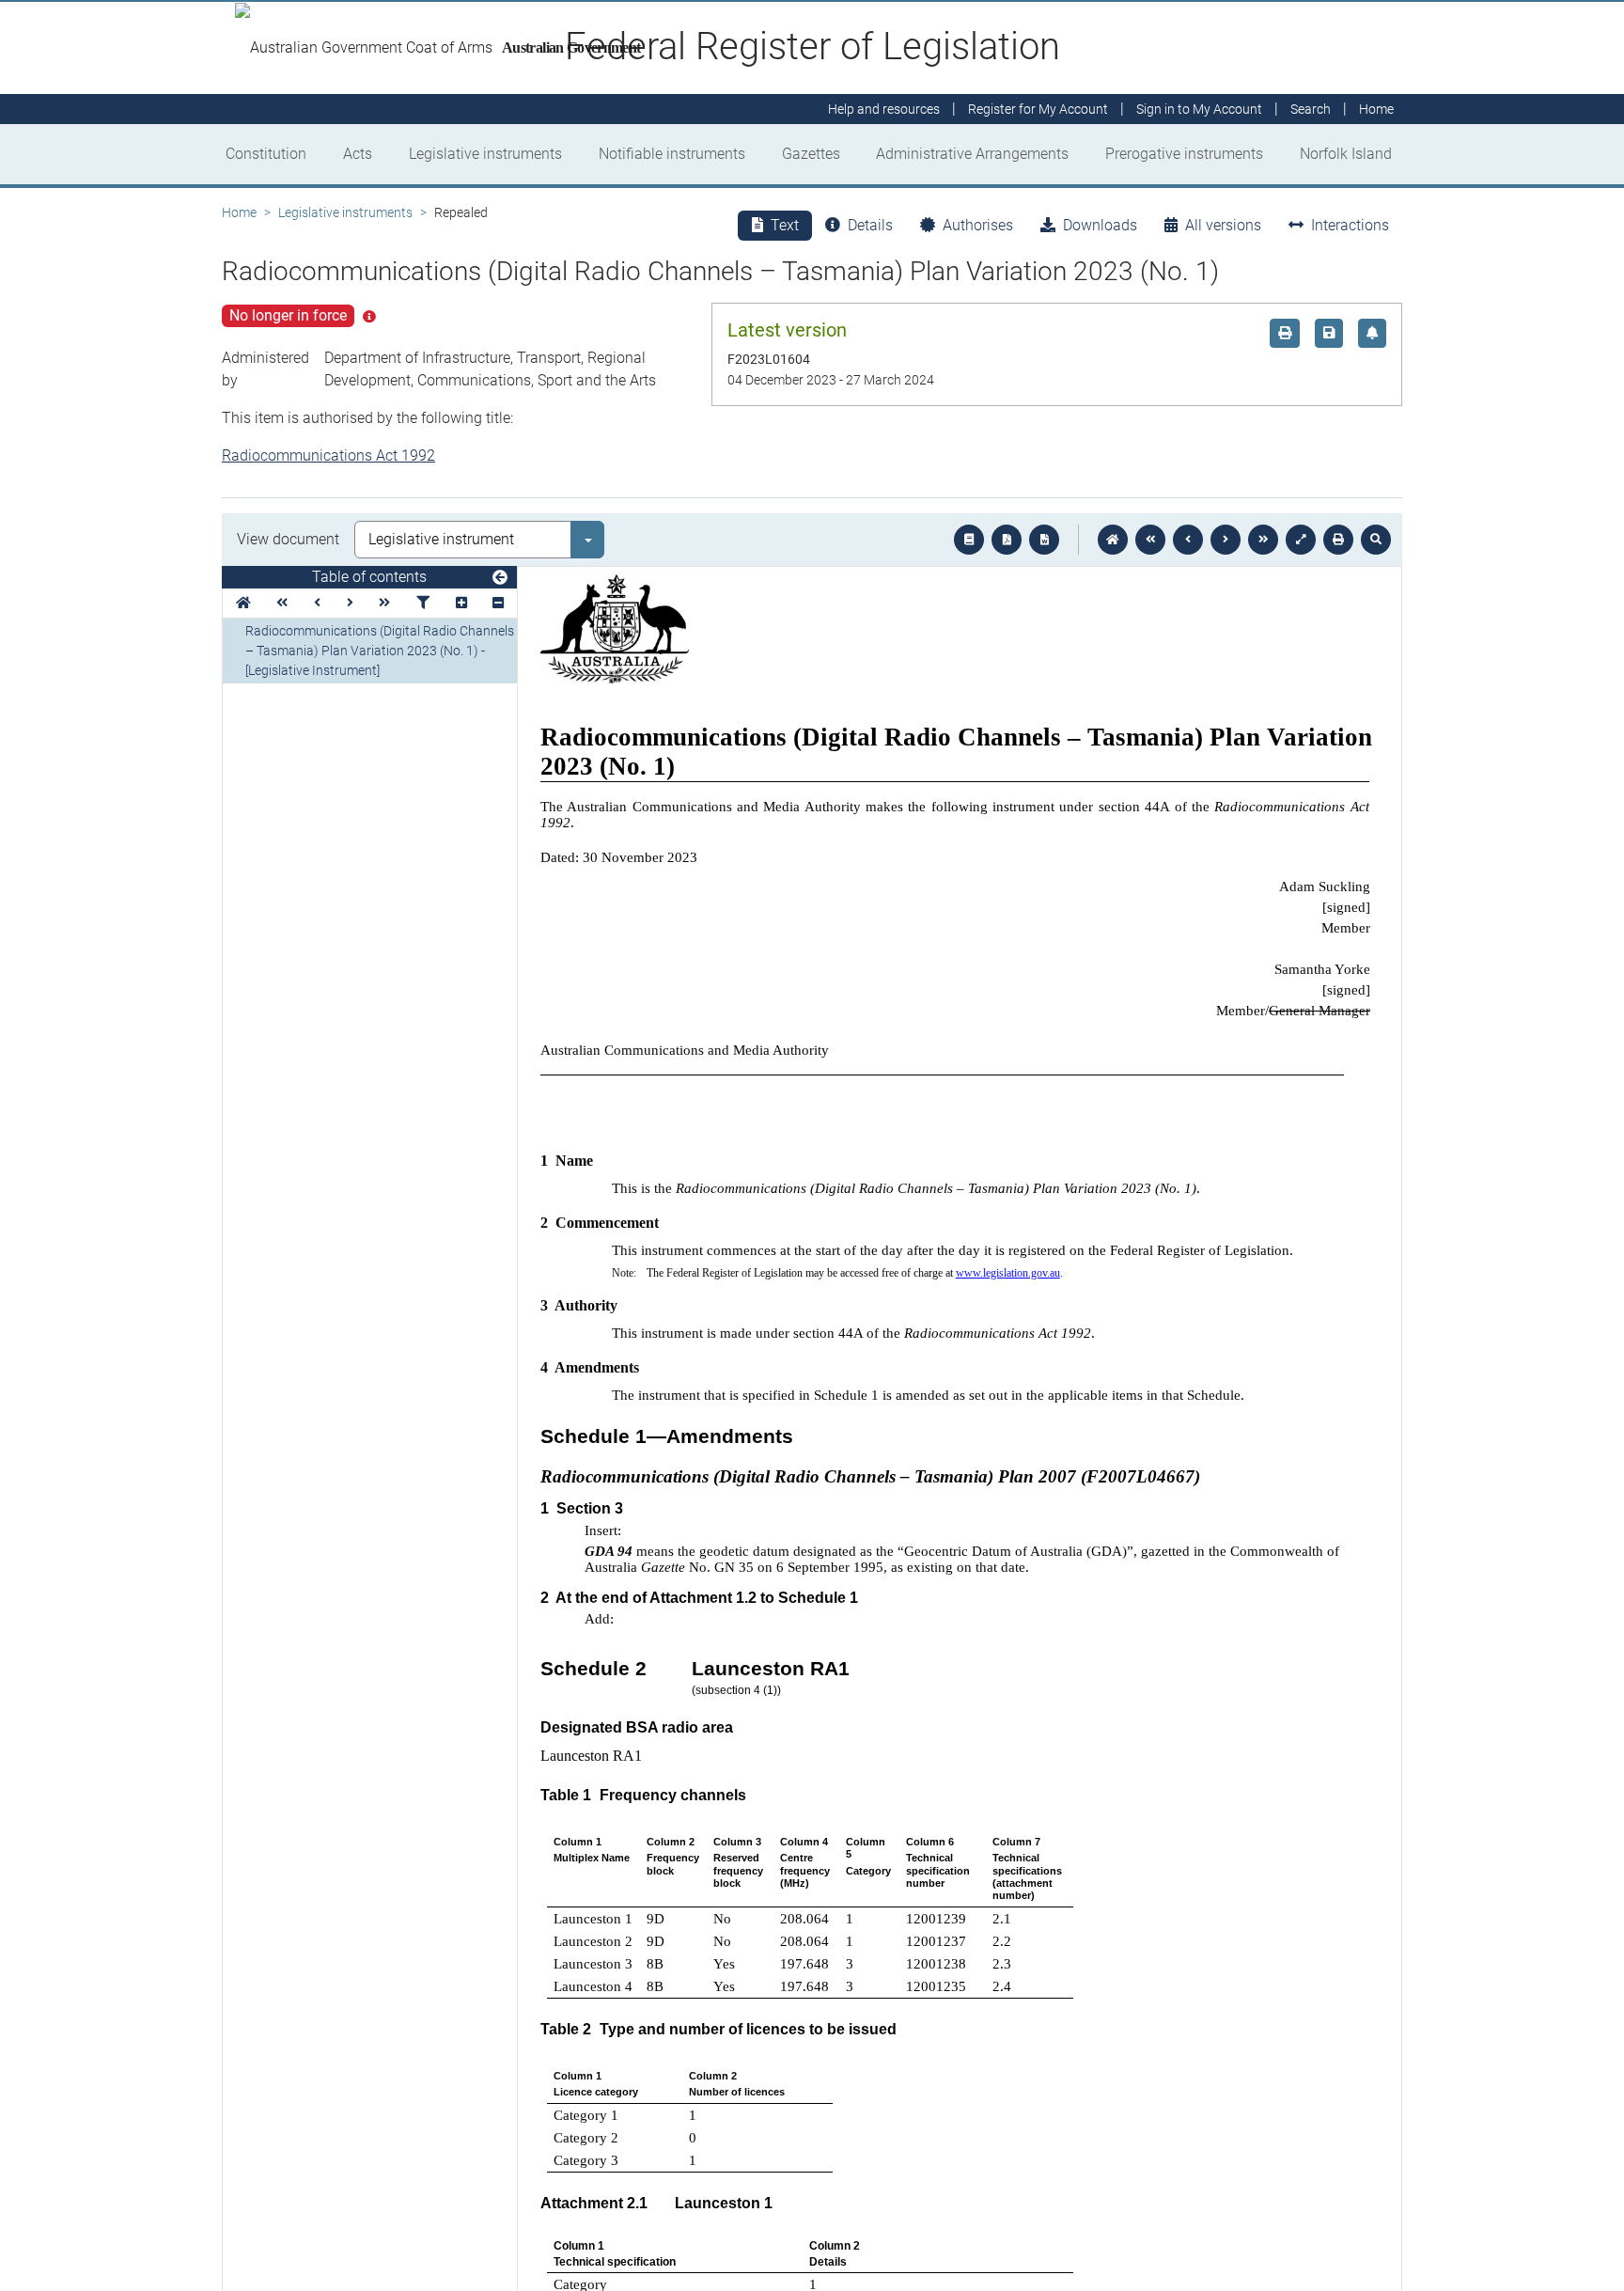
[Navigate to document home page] (243, 603)
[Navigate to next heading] (350, 603)
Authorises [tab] (978, 225)
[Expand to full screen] (1301, 540)
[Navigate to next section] (1226, 540)
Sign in (1199, 109)
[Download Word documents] (1044, 540)
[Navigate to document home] (1113, 540)
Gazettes (811, 154)
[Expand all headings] (461, 603)
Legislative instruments (485, 154)
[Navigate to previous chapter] (1150, 540)
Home (239, 212)
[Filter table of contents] (423, 603)
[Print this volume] (1338, 540)
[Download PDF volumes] (1007, 540)
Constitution (266, 154)
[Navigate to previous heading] (317, 603)
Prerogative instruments (1184, 154)
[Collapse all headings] (498, 603)
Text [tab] (785, 225)
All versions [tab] (1223, 225)
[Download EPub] (969, 540)
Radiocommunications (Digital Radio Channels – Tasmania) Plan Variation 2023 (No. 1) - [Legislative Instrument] (380, 651)
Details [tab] (870, 225)
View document (288, 539)
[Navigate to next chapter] (1263, 540)
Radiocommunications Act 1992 (328, 455)
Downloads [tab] (1100, 225)
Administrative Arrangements (972, 154)
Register (1038, 109)
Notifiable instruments (672, 154)
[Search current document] (1376, 540)
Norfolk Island (1346, 154)
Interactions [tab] (1350, 225)
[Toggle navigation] (500, 578)
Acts (358, 154)
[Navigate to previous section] (1188, 540)
